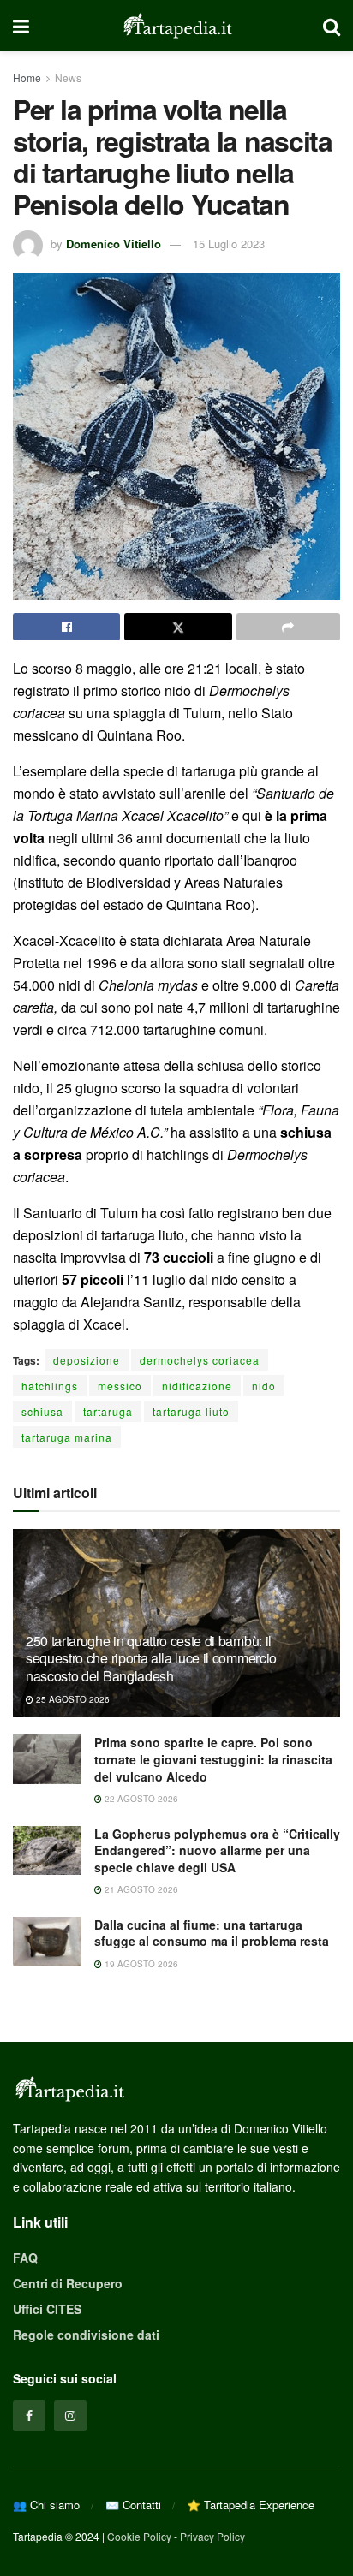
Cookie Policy (139, 2536)
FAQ (25, 2258)
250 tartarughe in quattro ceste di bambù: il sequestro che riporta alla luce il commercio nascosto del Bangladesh (151, 1659)
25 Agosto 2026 (72, 1699)
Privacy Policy (212, 2536)
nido (264, 1386)
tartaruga (108, 1411)
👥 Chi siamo (46, 2505)
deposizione (87, 1360)
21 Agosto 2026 (140, 1889)
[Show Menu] (21, 26)
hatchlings (50, 1386)
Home (27, 77)
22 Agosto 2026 (140, 1799)
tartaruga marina (67, 1437)
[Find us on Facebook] (29, 2416)
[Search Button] (332, 26)
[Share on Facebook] (66, 627)
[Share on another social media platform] (288, 627)
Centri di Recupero (68, 2283)
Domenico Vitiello (114, 244)
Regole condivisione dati (86, 2335)
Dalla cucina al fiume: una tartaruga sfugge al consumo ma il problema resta (212, 1933)
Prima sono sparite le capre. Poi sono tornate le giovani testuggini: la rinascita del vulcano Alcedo (213, 1759)
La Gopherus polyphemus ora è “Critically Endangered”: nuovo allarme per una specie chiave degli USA (217, 1850)
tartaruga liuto (191, 1411)
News (68, 77)
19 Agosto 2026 (140, 1964)
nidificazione (197, 1386)
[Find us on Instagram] (70, 2416)
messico (120, 1386)
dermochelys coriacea (200, 1360)
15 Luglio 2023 (229, 244)
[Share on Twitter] (178, 627)
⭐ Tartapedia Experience (251, 2505)
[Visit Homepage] (176, 26)
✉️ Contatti (133, 2505)
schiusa (42, 1411)
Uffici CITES (47, 2309)
